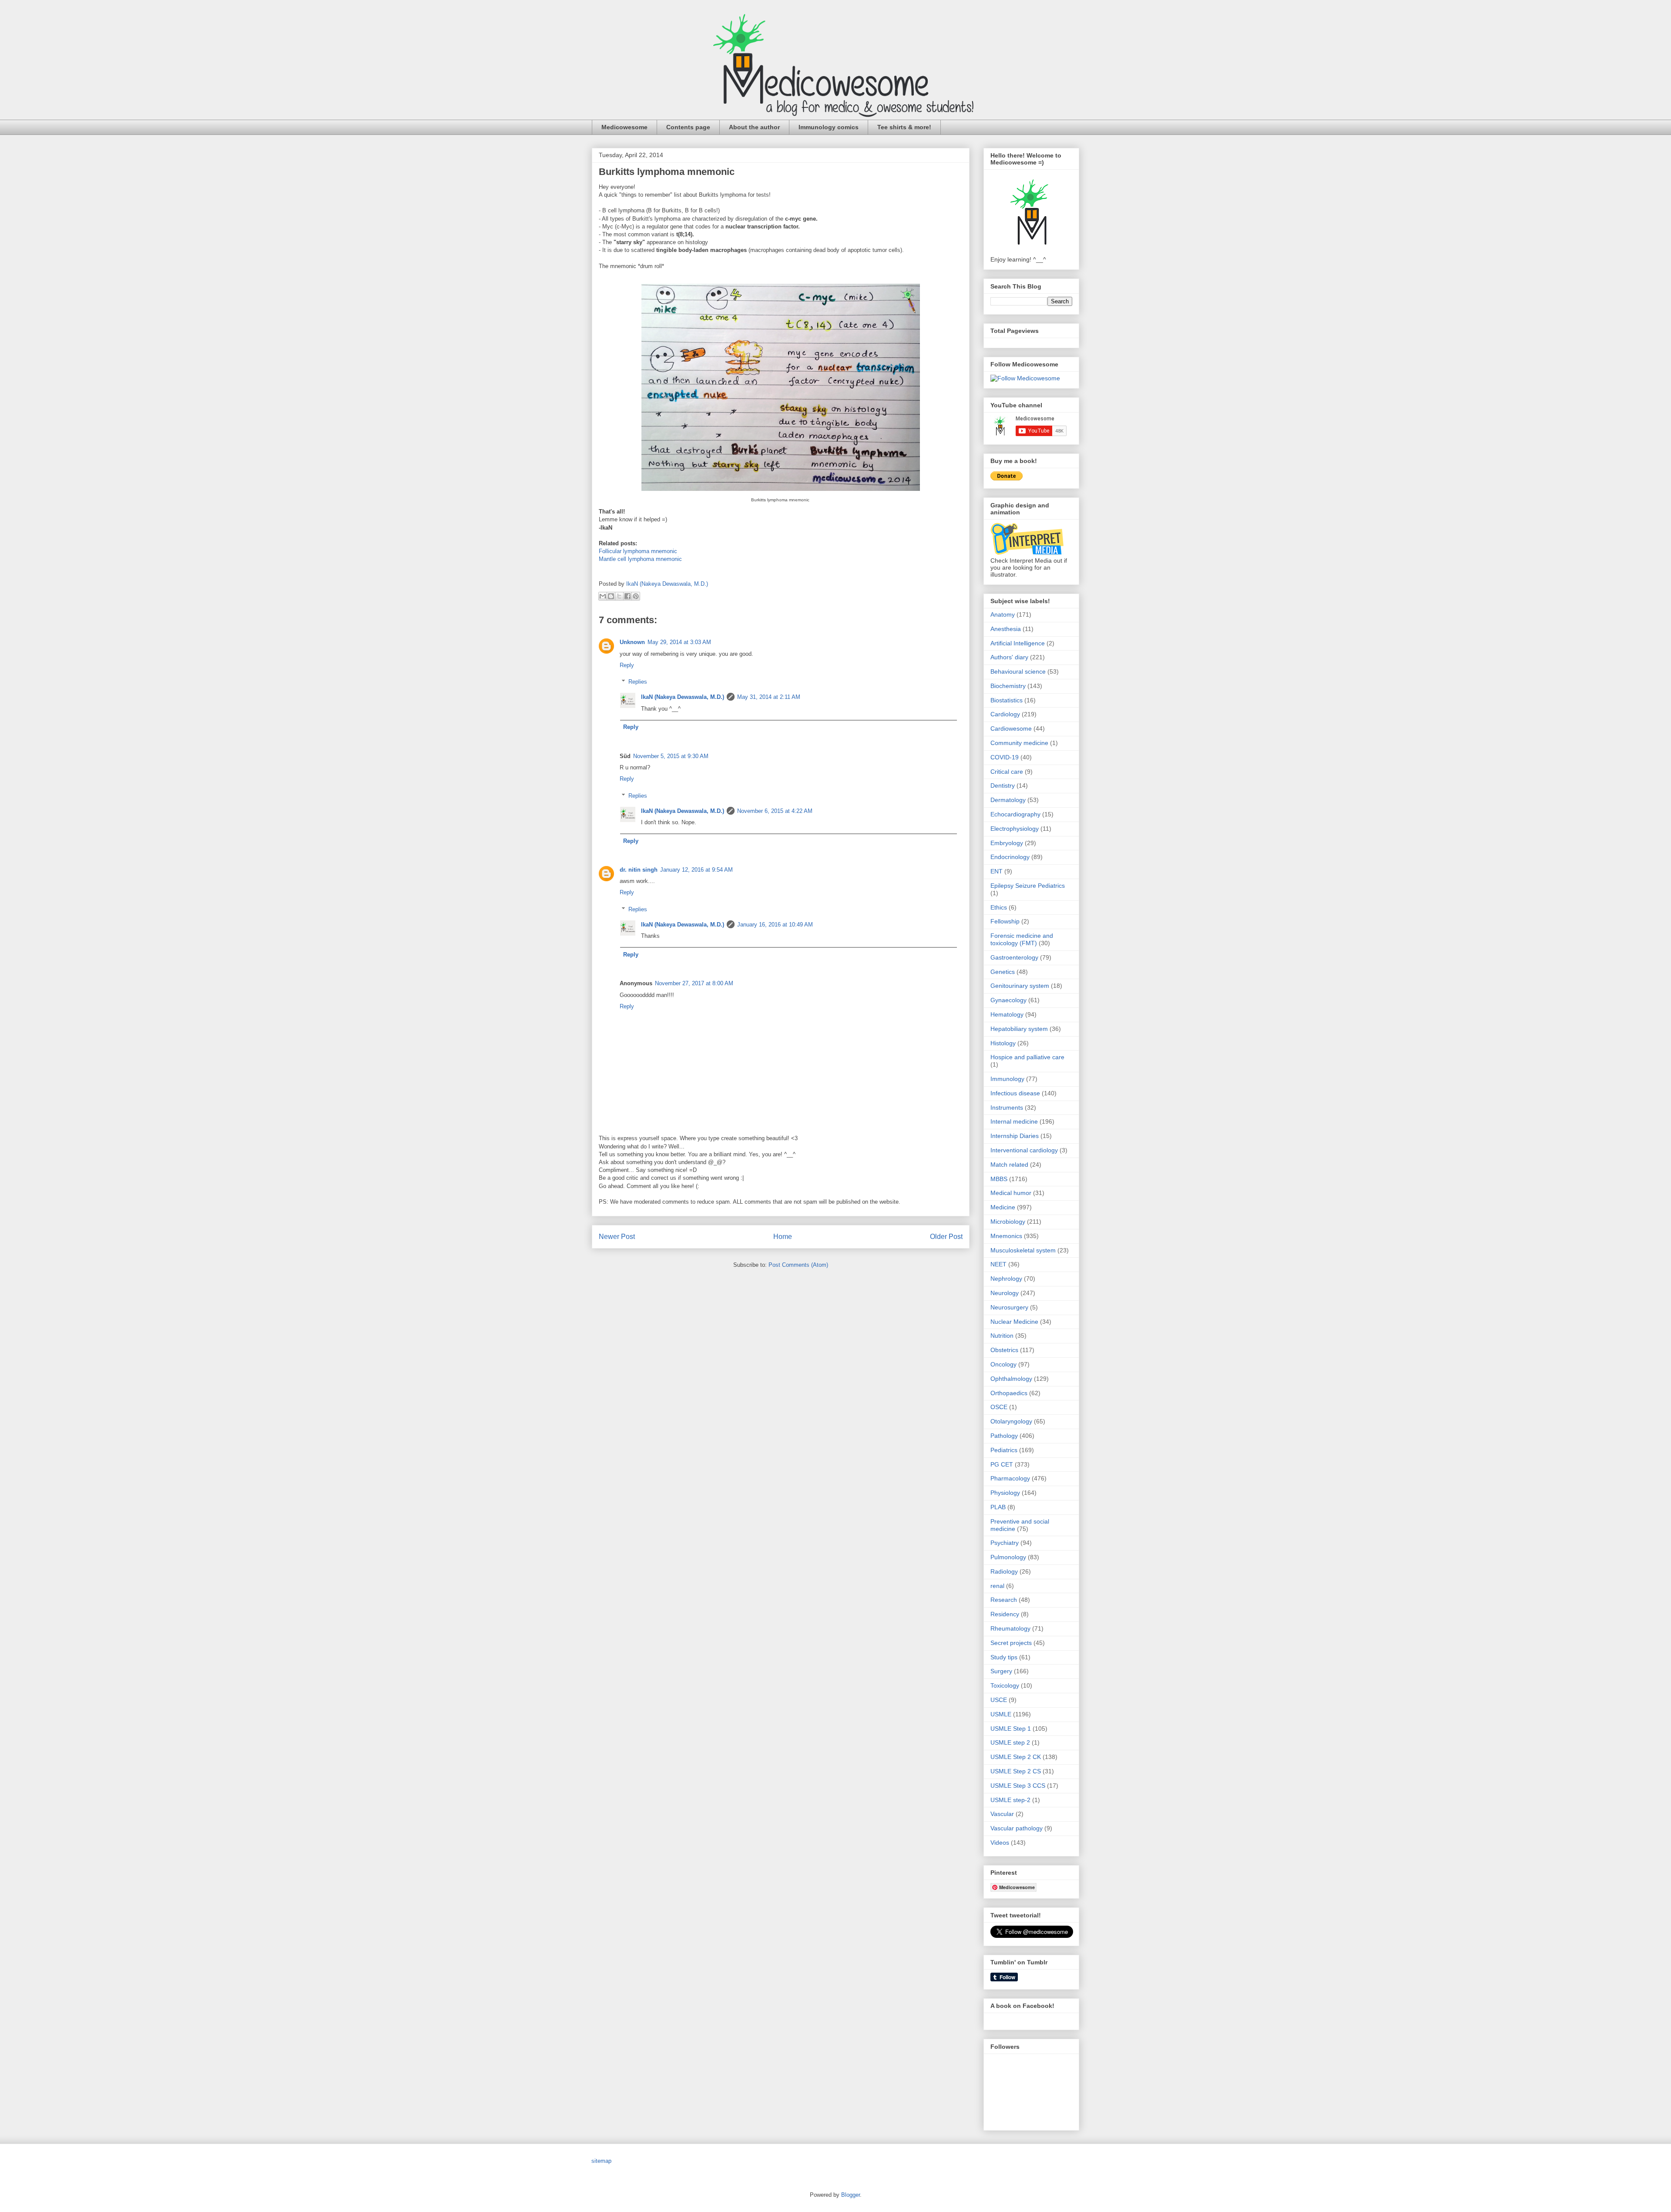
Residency (1005, 1614)
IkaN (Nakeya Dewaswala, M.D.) (683, 697)
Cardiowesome (1011, 728)
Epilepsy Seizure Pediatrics (1028, 886)
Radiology (1004, 1571)
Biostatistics (1007, 700)
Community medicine (1019, 743)
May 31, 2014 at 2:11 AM (769, 697)
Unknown (632, 642)
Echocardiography (1015, 814)
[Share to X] (619, 596)
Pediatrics (1004, 1450)
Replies (638, 682)
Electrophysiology (1015, 829)
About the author (754, 127)
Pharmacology (1010, 1478)
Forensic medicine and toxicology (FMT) (1022, 939)
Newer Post (617, 1237)
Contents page (688, 127)
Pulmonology (1008, 1557)
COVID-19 (1005, 757)
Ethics (999, 907)
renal (997, 1586)
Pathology (1004, 1436)
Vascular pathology (1017, 1828)
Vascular (1002, 1814)
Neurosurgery (1009, 1307)
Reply (627, 665)
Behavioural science (1018, 671)
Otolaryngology (1011, 1421)
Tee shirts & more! (904, 127)
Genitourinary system (1020, 986)
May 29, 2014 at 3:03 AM (679, 642)
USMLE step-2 (1010, 1800)
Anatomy (1003, 614)
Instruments (1007, 1108)
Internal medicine (1014, 1121)
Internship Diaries (1015, 1136)
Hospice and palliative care (1027, 1057)
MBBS (999, 1179)
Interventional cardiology (1024, 1150)
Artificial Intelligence (1018, 643)
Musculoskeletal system (1023, 1250)
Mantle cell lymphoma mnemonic (640, 559)
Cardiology (1005, 714)
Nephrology (1006, 1279)
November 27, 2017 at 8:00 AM (694, 983)
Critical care (1007, 772)
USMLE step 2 (1010, 1742)
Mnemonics (1006, 1236)
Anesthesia (1006, 629)
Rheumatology (1010, 1628)
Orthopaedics (1009, 1393)
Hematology (1007, 1014)
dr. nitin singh (639, 870)
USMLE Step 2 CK (1016, 1757)
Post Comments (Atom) (798, 1265)
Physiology (1005, 1493)
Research (1004, 1600)
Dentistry (1003, 785)
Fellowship (1005, 921)
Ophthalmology (1011, 1379)
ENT (997, 871)
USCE (999, 1700)
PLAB (998, 1507)
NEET (998, 1264)
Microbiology (1008, 1222)
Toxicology (1005, 1685)
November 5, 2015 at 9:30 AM (671, 756)
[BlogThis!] (611, 596)
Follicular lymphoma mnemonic (638, 551)
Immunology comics (829, 127)
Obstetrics (1004, 1350)
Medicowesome (624, 127)
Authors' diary (1009, 657)
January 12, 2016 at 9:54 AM (696, 870)
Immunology (1007, 1079)
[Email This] (603, 596)
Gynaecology (1008, 1000)
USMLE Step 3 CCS (1018, 1786)
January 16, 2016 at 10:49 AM (775, 925)
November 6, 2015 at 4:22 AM (775, 811)
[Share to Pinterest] (636, 596)
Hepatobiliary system (1019, 1029)
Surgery (1001, 1671)
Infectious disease (1015, 1093)
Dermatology (1008, 800)
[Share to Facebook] (627, 596)
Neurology (1005, 1293)
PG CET (1002, 1464)
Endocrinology (1010, 857)
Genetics (1003, 972)
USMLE (1001, 1714)
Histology (1003, 1043)
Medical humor (1011, 1193)
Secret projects (1011, 1643)
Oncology (1003, 1364)
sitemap (601, 2161)
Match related (1009, 1165)
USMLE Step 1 (1011, 1729)
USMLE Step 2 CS (1016, 1771)
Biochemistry (1008, 686)
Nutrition (1002, 1336)
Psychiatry (1005, 1543)
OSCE (999, 1407)
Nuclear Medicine (1014, 1322)
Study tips (1004, 1657)
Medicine (1003, 1207)
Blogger (851, 2195)
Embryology (1007, 843)
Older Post (946, 1237)
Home (783, 1237)
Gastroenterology (1014, 957)
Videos (1000, 1843)
